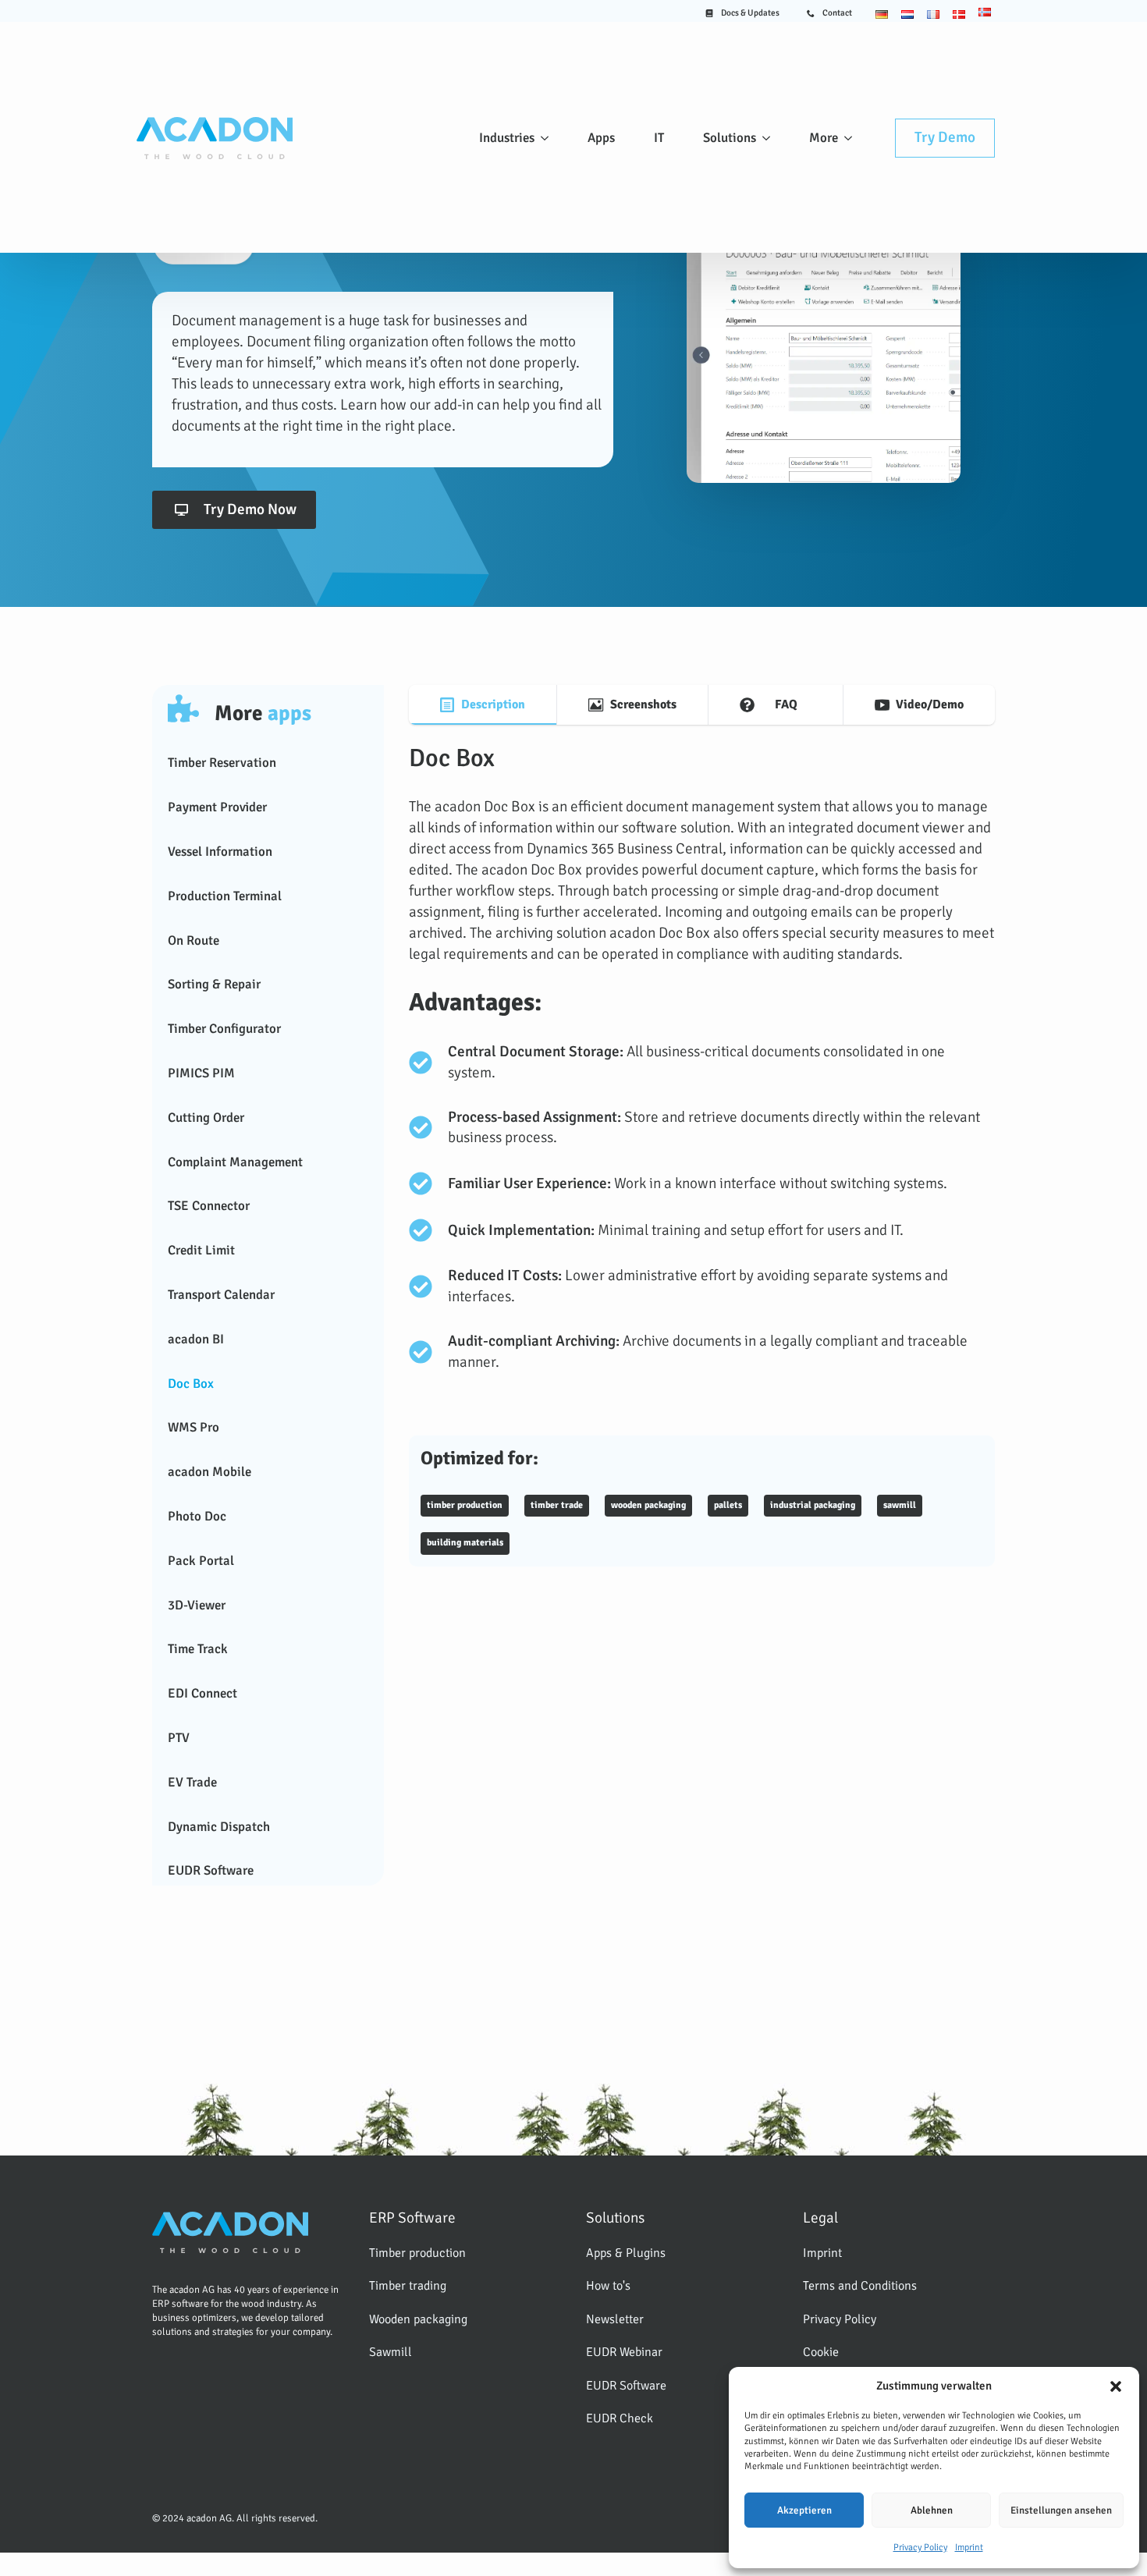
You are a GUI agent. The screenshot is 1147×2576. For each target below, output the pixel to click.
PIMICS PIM (201, 1073)
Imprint (969, 2548)
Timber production (417, 2253)
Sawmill (391, 2352)
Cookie (821, 2352)
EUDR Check (620, 2418)
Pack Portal (201, 1561)
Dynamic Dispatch (219, 1827)
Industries (507, 138)
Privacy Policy (920, 2548)
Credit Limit (201, 1250)
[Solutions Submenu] (769, 138)
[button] (1116, 2386)
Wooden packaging (418, 2319)
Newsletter (615, 2319)
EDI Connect (202, 1693)
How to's (608, 2286)
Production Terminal (225, 896)
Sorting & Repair (214, 984)
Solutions (730, 138)
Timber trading (408, 2286)
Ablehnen (932, 2510)
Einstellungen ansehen (1061, 2510)
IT (659, 138)
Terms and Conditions (860, 2286)
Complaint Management (235, 1162)
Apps (601, 138)
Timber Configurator (224, 1029)
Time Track (198, 1649)
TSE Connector (209, 1206)
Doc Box (191, 1384)
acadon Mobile (210, 1472)
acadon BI (196, 1339)
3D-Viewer (197, 1605)
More (824, 138)
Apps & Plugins (626, 2253)
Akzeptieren (804, 2510)
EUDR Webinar (624, 2352)
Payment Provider (217, 807)
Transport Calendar (221, 1295)
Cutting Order (206, 1118)
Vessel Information (220, 852)
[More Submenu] (851, 138)
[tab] (483, 705)
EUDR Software (211, 1870)
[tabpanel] (702, 1155)
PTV (179, 1738)
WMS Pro (194, 1427)
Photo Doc (197, 1516)
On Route (194, 940)
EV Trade (192, 1782)
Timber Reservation (222, 763)
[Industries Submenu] (548, 138)
